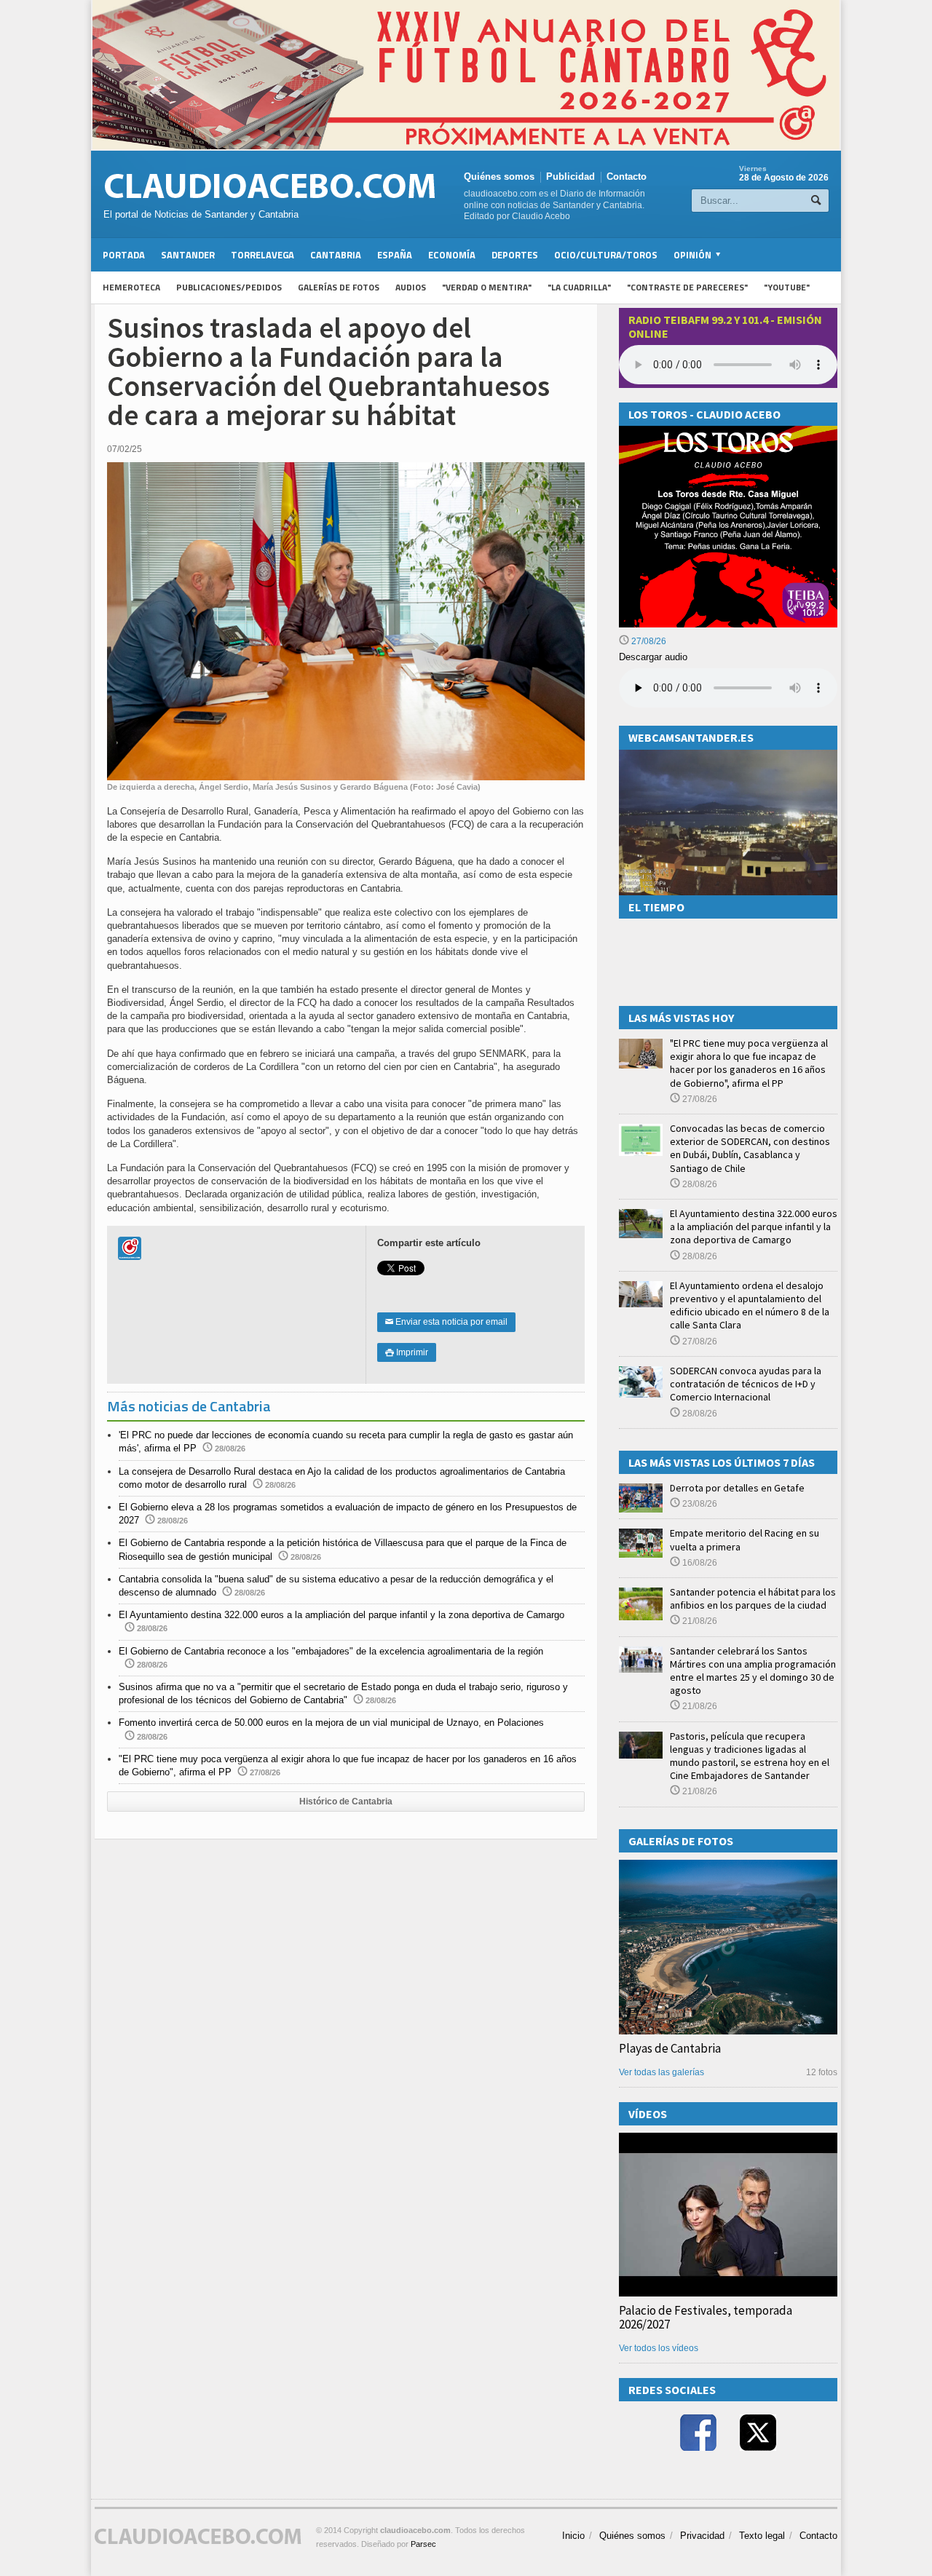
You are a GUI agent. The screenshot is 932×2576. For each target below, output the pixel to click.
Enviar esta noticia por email (446, 1322)
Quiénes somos (499, 177)
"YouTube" (787, 287)
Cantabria (336, 255)
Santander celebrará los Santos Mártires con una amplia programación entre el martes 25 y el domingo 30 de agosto (753, 1671)
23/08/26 (699, 1504)
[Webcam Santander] (728, 756)
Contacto (627, 177)
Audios (411, 287)
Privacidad (702, 2536)
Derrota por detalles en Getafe (737, 1488)
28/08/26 (699, 1184)
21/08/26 (699, 1621)
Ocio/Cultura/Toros (606, 255)
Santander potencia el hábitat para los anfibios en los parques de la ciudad (753, 1598)
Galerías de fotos (339, 287)
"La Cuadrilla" (579, 287)
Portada (124, 255)
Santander (188, 255)
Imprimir (407, 1352)
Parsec (423, 2544)
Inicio (573, 2536)
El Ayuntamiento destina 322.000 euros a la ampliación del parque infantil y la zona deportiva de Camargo (341, 1615)
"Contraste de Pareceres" (687, 287)
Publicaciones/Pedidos (229, 287)
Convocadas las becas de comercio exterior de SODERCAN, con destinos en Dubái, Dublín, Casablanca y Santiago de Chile (750, 1148)
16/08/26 (699, 1563)
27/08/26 (648, 641)
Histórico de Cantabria (346, 1802)
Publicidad (570, 177)
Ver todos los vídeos (659, 2348)
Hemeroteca (131, 287)
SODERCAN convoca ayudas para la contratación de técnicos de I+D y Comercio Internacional (746, 1384)
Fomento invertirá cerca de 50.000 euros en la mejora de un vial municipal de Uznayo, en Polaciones (331, 1723)
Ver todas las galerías (662, 2072)
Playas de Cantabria (670, 2048)
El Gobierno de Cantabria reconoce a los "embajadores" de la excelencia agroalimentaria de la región (331, 1651)
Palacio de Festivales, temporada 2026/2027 (706, 2317)
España (395, 255)
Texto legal (762, 2536)
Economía (452, 255)
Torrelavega (262, 255)
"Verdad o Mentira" (487, 287)
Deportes (515, 255)
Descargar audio (653, 657)
